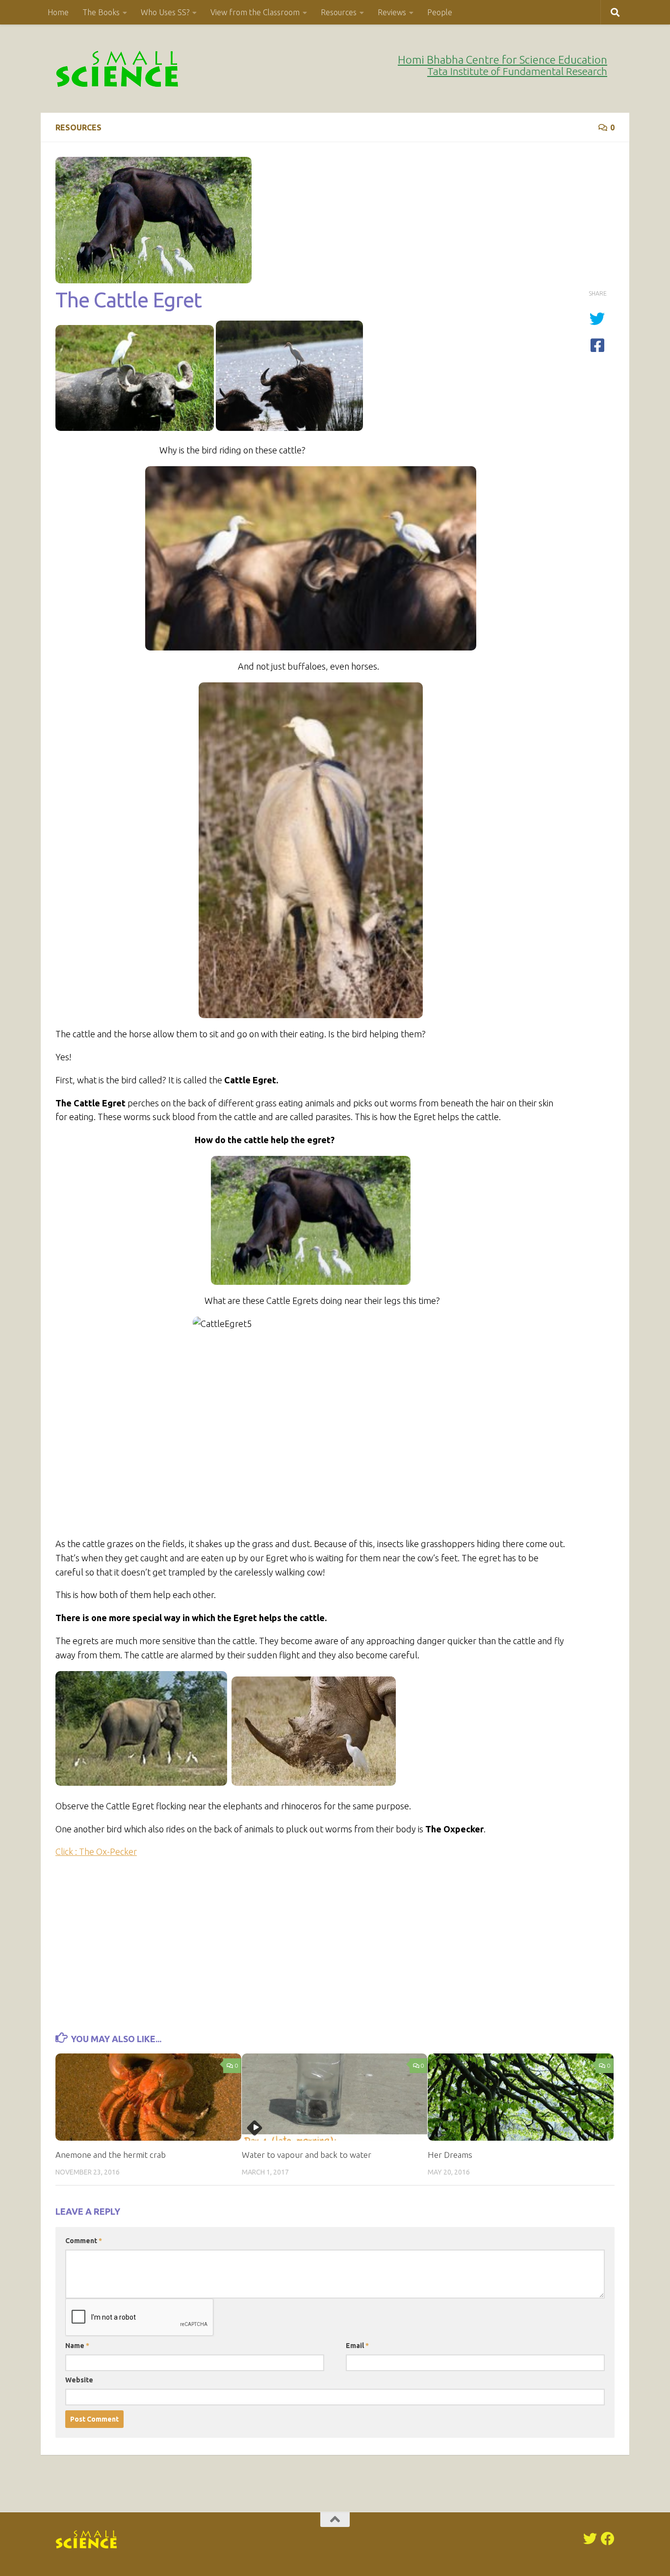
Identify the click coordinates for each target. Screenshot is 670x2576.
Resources (339, 12)
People (440, 12)
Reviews (392, 12)
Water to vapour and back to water (307, 2155)
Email (357, 2346)
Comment (84, 2241)
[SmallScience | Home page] (118, 69)
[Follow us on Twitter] (590, 2539)
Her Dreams (450, 2155)
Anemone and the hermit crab (111, 2155)
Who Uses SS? (165, 12)
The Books (101, 12)
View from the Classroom (255, 12)
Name (77, 2346)
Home (58, 12)
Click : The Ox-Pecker (96, 1851)
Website (79, 2380)
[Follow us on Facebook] (608, 2539)
